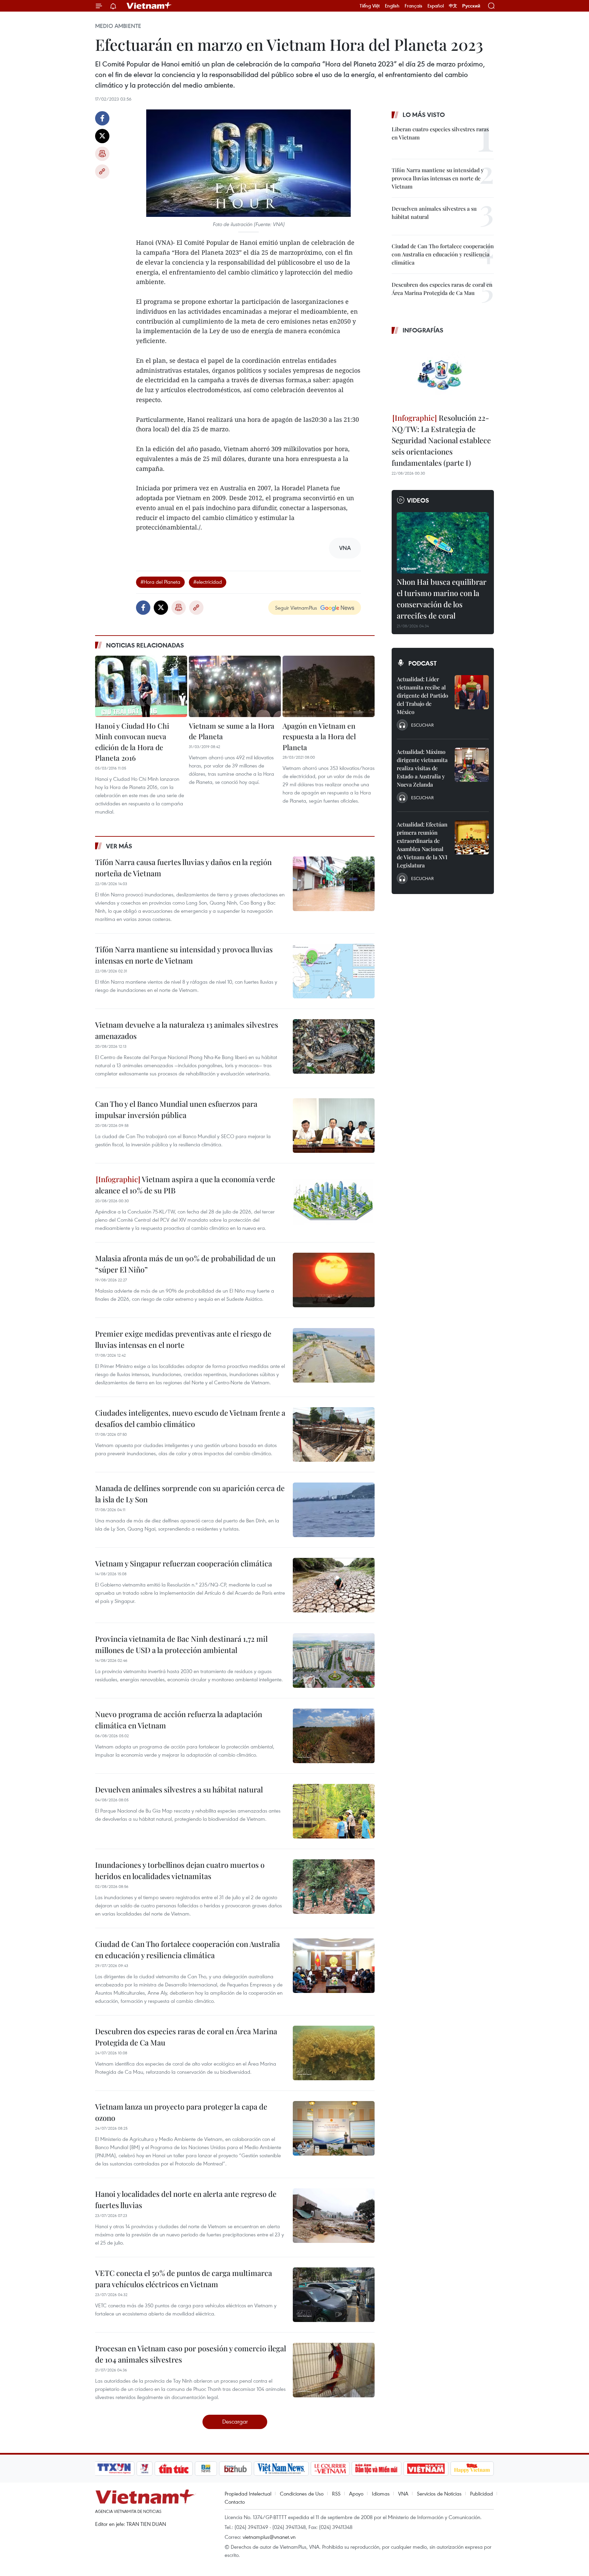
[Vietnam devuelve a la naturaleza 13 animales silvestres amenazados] (334, 1046)
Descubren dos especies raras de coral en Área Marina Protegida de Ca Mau (186, 2037)
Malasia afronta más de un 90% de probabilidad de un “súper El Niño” (185, 1264)
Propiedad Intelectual (248, 2493)
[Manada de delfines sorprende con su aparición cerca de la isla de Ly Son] (334, 1510)
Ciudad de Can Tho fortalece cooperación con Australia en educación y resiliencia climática (187, 1949)
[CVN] (330, 2469)
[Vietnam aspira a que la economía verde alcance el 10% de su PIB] (334, 1201)
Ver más (119, 846)
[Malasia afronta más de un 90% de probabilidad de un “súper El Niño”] (334, 1280)
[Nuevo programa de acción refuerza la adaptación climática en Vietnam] (334, 1736)
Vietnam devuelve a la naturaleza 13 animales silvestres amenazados (187, 1030)
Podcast (422, 663)
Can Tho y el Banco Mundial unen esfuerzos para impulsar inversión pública (176, 1109)
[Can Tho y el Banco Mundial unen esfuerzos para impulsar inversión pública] (334, 1126)
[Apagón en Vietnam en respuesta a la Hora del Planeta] (329, 686)
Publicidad (481, 2493)
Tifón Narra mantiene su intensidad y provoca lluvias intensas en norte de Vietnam (184, 955)
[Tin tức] (174, 2469)
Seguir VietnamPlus (296, 608)
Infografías (423, 330)
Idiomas (381, 2493)
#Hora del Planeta (160, 582)
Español (436, 6)
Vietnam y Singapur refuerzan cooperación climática (184, 1563)
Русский (471, 6)
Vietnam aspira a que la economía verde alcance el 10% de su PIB (185, 1185)
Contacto (235, 2502)
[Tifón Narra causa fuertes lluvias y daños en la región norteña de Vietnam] (334, 884)
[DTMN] (376, 2469)
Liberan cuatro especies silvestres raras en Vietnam (440, 133)
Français (413, 6)
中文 (453, 6)
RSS (336, 2493)
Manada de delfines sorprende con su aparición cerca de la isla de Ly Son (190, 1494)
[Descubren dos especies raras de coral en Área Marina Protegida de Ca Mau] (334, 2053)
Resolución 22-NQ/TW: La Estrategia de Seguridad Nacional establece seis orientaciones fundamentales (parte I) (441, 440)
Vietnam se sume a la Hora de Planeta (232, 731)
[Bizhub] (235, 2469)
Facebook (102, 118)
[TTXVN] (114, 2469)
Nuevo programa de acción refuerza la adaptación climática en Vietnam (179, 1720)
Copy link (102, 172)
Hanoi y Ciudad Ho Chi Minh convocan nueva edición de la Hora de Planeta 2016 (132, 742)
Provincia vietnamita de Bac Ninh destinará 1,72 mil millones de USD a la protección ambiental (181, 1644)
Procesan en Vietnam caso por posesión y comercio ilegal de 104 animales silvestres (191, 2354)
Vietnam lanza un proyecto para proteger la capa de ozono (181, 2112)
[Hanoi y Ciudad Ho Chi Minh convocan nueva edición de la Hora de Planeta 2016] (141, 686)
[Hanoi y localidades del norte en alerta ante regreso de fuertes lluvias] (334, 2216)
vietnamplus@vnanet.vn (269, 2537)
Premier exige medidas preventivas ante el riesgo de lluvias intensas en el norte (183, 1339)
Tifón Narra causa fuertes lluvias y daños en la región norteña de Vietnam (183, 868)
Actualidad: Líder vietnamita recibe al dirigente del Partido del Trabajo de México (422, 695)
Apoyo (356, 2493)
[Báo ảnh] (426, 2469)
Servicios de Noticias (439, 2493)
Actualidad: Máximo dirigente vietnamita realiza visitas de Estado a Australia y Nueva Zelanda (422, 768)
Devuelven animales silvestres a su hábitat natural (179, 1789)
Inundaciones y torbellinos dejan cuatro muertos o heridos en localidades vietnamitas (180, 1870)
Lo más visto (424, 115)
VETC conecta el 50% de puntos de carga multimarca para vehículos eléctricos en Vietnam (184, 2279)
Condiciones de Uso (302, 2493)
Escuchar (422, 725)
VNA (403, 2493)
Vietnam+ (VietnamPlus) (149, 6)
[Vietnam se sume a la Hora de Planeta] (235, 686)
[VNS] (281, 2469)
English (392, 6)
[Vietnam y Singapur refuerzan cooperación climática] (334, 1585)
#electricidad (208, 582)
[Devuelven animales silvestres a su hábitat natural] (334, 1811)
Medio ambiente (118, 26)
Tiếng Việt (370, 6)
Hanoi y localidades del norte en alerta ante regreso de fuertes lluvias (186, 2199)
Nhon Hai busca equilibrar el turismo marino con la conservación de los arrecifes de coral (442, 599)
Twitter (102, 136)
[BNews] (206, 2469)
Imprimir (102, 154)
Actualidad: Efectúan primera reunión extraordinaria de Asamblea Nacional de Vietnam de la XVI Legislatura (422, 845)
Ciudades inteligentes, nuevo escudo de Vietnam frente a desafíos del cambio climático (190, 1418)
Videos (418, 500)
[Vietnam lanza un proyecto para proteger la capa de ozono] (334, 2128)
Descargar (235, 2421)
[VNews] (145, 2469)
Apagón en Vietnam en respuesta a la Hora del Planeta (319, 736)
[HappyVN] (472, 2469)
